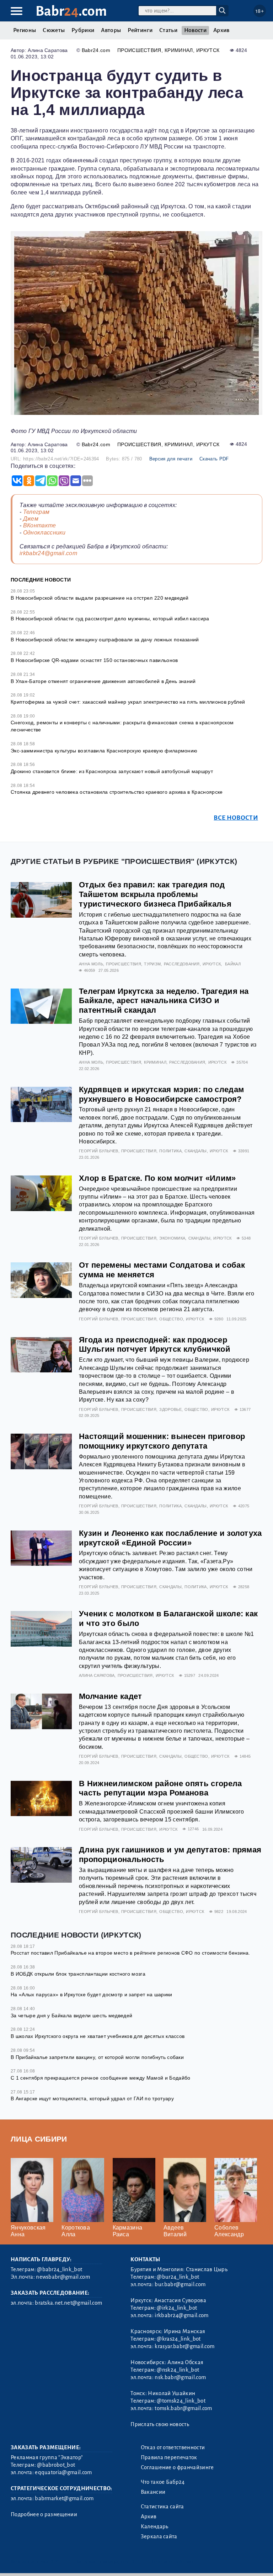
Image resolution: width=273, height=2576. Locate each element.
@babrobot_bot (56, 2465)
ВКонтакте (40, 525)
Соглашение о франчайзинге (177, 2467)
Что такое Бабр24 (163, 2482)
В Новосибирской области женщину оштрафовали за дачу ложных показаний (105, 640)
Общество (171, 1319)
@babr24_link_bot (60, 2269)
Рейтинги (140, 30)
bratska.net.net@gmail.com (68, 2303)
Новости (195, 30)
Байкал (233, 964)
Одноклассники (44, 533)
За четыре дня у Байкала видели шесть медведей (71, 2016)
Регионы (25, 30)
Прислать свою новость (160, 2424)
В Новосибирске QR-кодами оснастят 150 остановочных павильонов (94, 660)
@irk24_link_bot (177, 2308)
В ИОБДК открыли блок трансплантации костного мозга (78, 1974)
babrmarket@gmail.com (64, 2498)
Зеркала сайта (159, 2536)
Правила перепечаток (169, 2457)
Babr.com (71, 11)
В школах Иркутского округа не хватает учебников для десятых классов (98, 2036)
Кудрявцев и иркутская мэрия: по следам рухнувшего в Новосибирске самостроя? (161, 1094)
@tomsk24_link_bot (181, 2401)
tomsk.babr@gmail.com (183, 2408)
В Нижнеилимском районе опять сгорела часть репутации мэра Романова (160, 1788)
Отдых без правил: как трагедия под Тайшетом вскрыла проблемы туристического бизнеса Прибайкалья (155, 894)
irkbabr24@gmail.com (48, 553)
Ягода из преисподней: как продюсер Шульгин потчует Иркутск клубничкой (155, 1345)
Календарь (155, 2527)
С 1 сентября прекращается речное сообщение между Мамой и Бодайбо (100, 2078)
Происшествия (139, 50)
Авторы (111, 30)
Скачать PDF (214, 459)
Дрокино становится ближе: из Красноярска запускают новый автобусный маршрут (112, 771)
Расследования (182, 964)
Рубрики (83, 30)
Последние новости (41, 580)
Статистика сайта (162, 2507)
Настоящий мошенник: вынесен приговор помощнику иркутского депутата (162, 1441)
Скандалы (196, 1151)
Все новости (236, 818)
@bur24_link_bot (178, 2277)
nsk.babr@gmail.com (180, 2377)
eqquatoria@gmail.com (63, 2472)
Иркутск (208, 50)
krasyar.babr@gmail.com (184, 2346)
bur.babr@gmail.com (180, 2284)
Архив (221, 30)
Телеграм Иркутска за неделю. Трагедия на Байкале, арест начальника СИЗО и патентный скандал (164, 1001)
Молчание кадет (110, 1696)
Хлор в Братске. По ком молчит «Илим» (157, 1178)
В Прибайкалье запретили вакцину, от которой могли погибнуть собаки (97, 2057)
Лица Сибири (39, 2139)
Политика (170, 1151)
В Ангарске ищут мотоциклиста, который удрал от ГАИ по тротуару (92, 2098)
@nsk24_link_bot (178, 2370)
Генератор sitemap (172, 2562)
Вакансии (153, 2492)
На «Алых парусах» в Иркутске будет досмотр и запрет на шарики (92, 1994)
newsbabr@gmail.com (63, 2277)
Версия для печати (171, 459)
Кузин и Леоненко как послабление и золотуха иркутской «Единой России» (170, 1538)
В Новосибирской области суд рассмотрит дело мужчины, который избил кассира (110, 619)
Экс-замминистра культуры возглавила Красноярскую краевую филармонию (104, 751)
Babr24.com (96, 50)
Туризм (152, 964)
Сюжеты (54, 30)
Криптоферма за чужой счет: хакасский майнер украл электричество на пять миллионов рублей (128, 702)
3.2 (54, 2562)
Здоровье (170, 1409)
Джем (31, 519)
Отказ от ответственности (173, 2447)
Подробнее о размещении (44, 2514)
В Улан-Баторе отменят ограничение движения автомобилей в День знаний (103, 681)
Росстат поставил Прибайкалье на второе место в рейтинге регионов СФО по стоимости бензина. (130, 1953)
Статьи (168, 30)
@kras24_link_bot (179, 2339)
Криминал (179, 50)
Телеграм (36, 512)
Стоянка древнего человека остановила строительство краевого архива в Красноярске (117, 792)
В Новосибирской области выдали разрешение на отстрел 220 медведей (100, 598)
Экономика (172, 1238)
